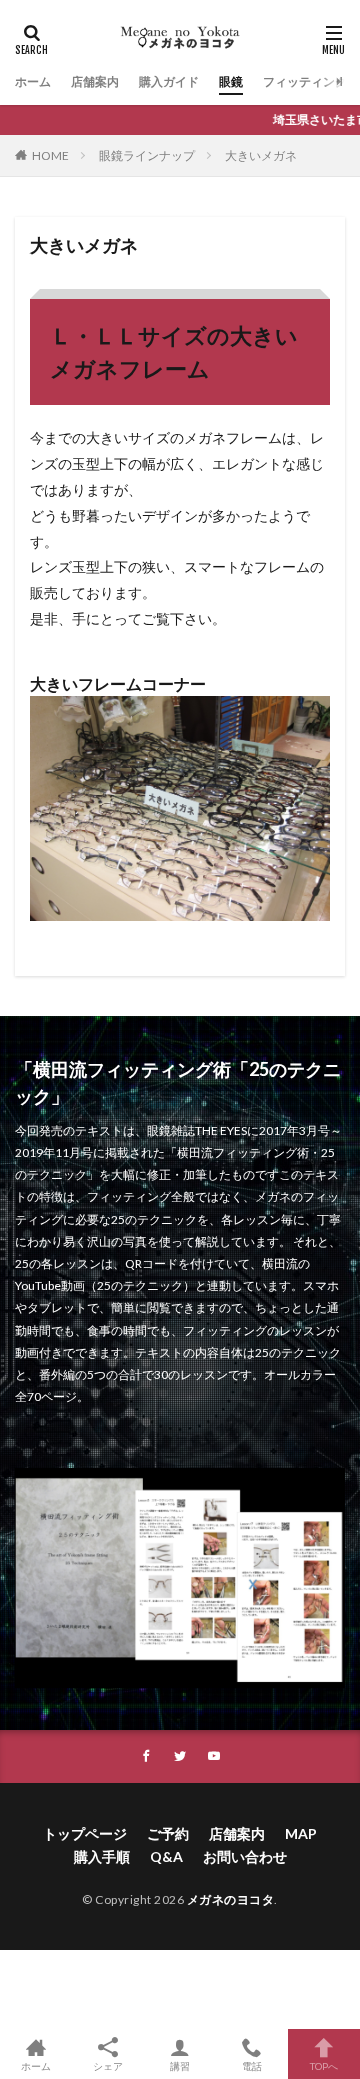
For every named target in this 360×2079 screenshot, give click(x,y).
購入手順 (102, 1856)
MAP (301, 1833)
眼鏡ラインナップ (147, 155)
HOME (50, 155)
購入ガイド (169, 81)
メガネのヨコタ (231, 1899)
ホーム (33, 81)
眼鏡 (231, 81)
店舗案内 (95, 81)
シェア (108, 2066)
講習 (180, 2065)
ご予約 (168, 1833)
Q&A (166, 1856)
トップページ (85, 1833)
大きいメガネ (261, 155)
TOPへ (324, 2065)
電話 (252, 2065)
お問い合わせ (245, 1856)
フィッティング (305, 81)
